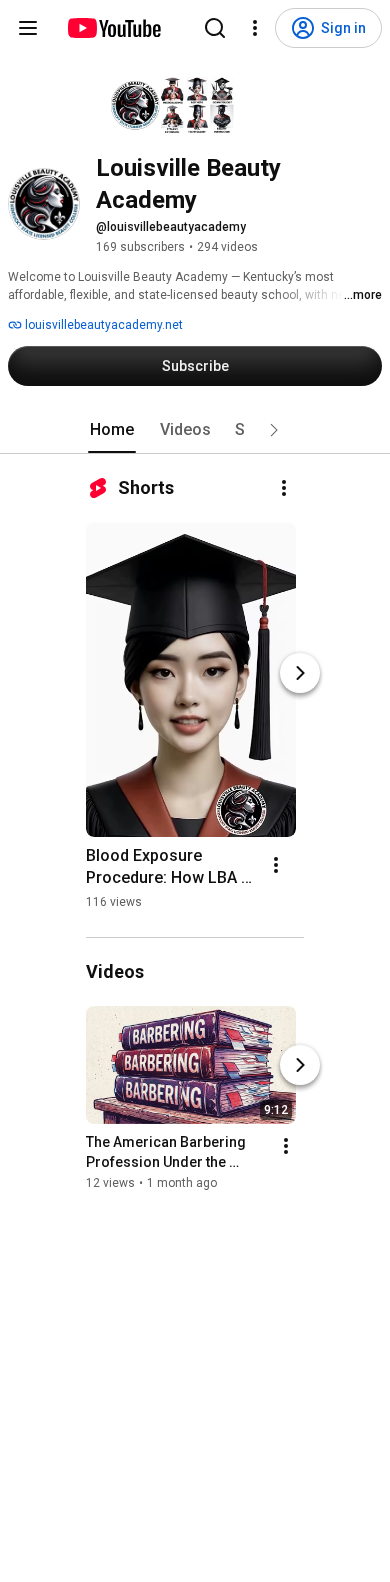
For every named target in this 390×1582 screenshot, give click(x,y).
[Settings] (255, 28)
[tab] (112, 430)
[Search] (215, 28)
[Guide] (28, 28)
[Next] (300, 673)
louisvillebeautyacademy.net (102, 325)
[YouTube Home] (113, 28)
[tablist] (195, 430)
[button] (274, 430)
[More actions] (284, 488)
